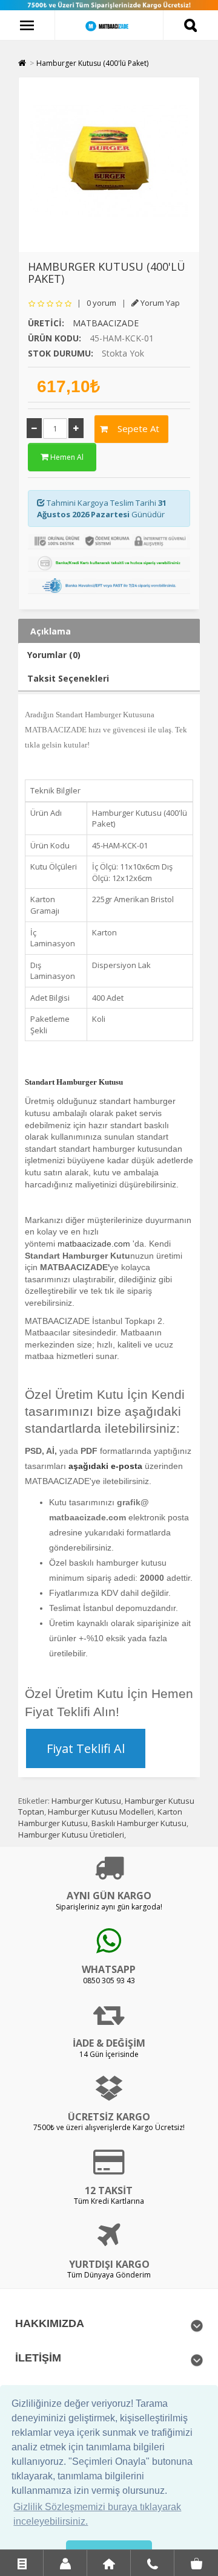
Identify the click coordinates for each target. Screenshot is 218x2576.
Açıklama (51, 631)
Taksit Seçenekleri (68, 678)
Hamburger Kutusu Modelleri (101, 1812)
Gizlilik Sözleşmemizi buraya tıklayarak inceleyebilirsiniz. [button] (97, 2514)
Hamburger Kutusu (86, 1801)
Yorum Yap (159, 303)
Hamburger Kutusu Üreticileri (71, 1835)
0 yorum (101, 303)
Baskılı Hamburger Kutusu (139, 1823)
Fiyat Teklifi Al (86, 1748)
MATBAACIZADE (106, 323)
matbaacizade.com (94, 1244)
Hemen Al (66, 457)
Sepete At (134, 428)
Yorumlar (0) (54, 655)
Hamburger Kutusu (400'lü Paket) (92, 63)
